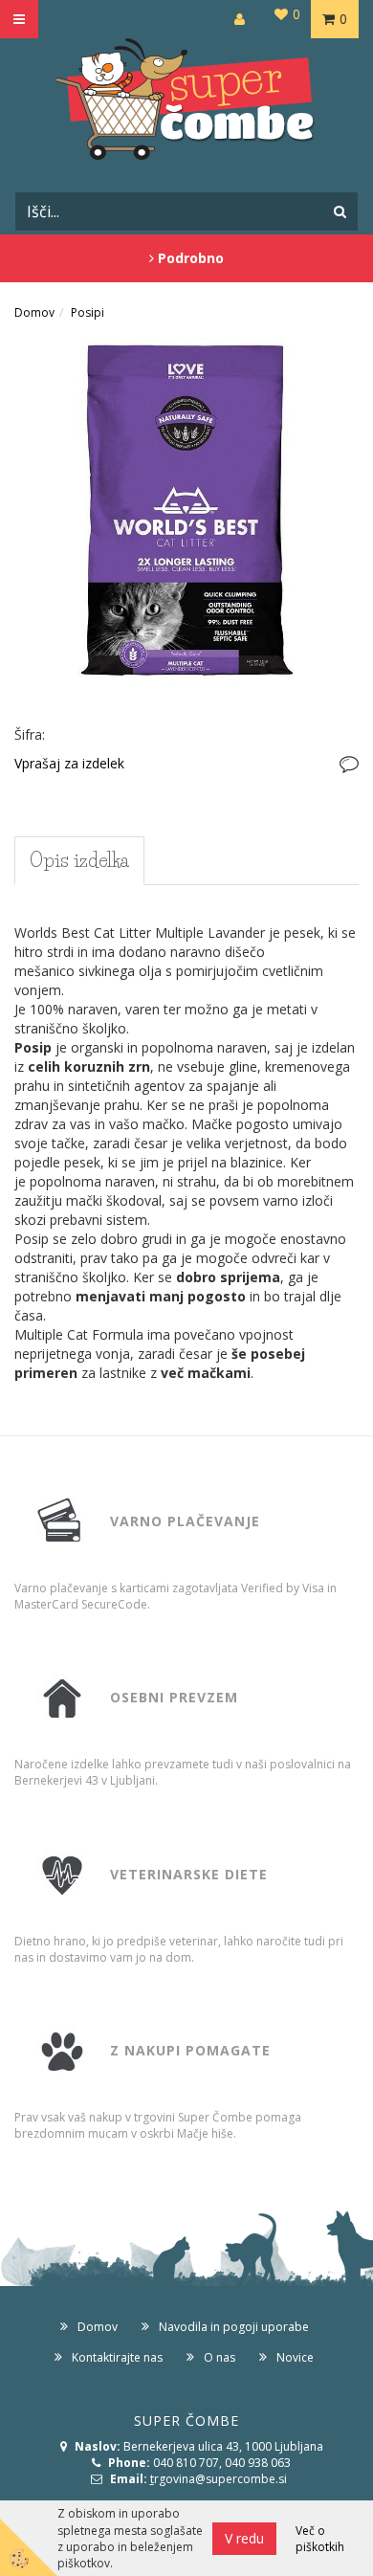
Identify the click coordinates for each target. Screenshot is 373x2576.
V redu (244, 2538)
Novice (295, 2357)
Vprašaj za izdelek (69, 763)
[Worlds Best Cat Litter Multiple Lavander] (186, 509)
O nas (219, 2357)
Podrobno (189, 258)
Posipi (88, 312)
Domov (34, 312)
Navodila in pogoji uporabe (234, 2327)
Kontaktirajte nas (117, 2357)
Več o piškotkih (320, 2539)
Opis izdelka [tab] (79, 860)
